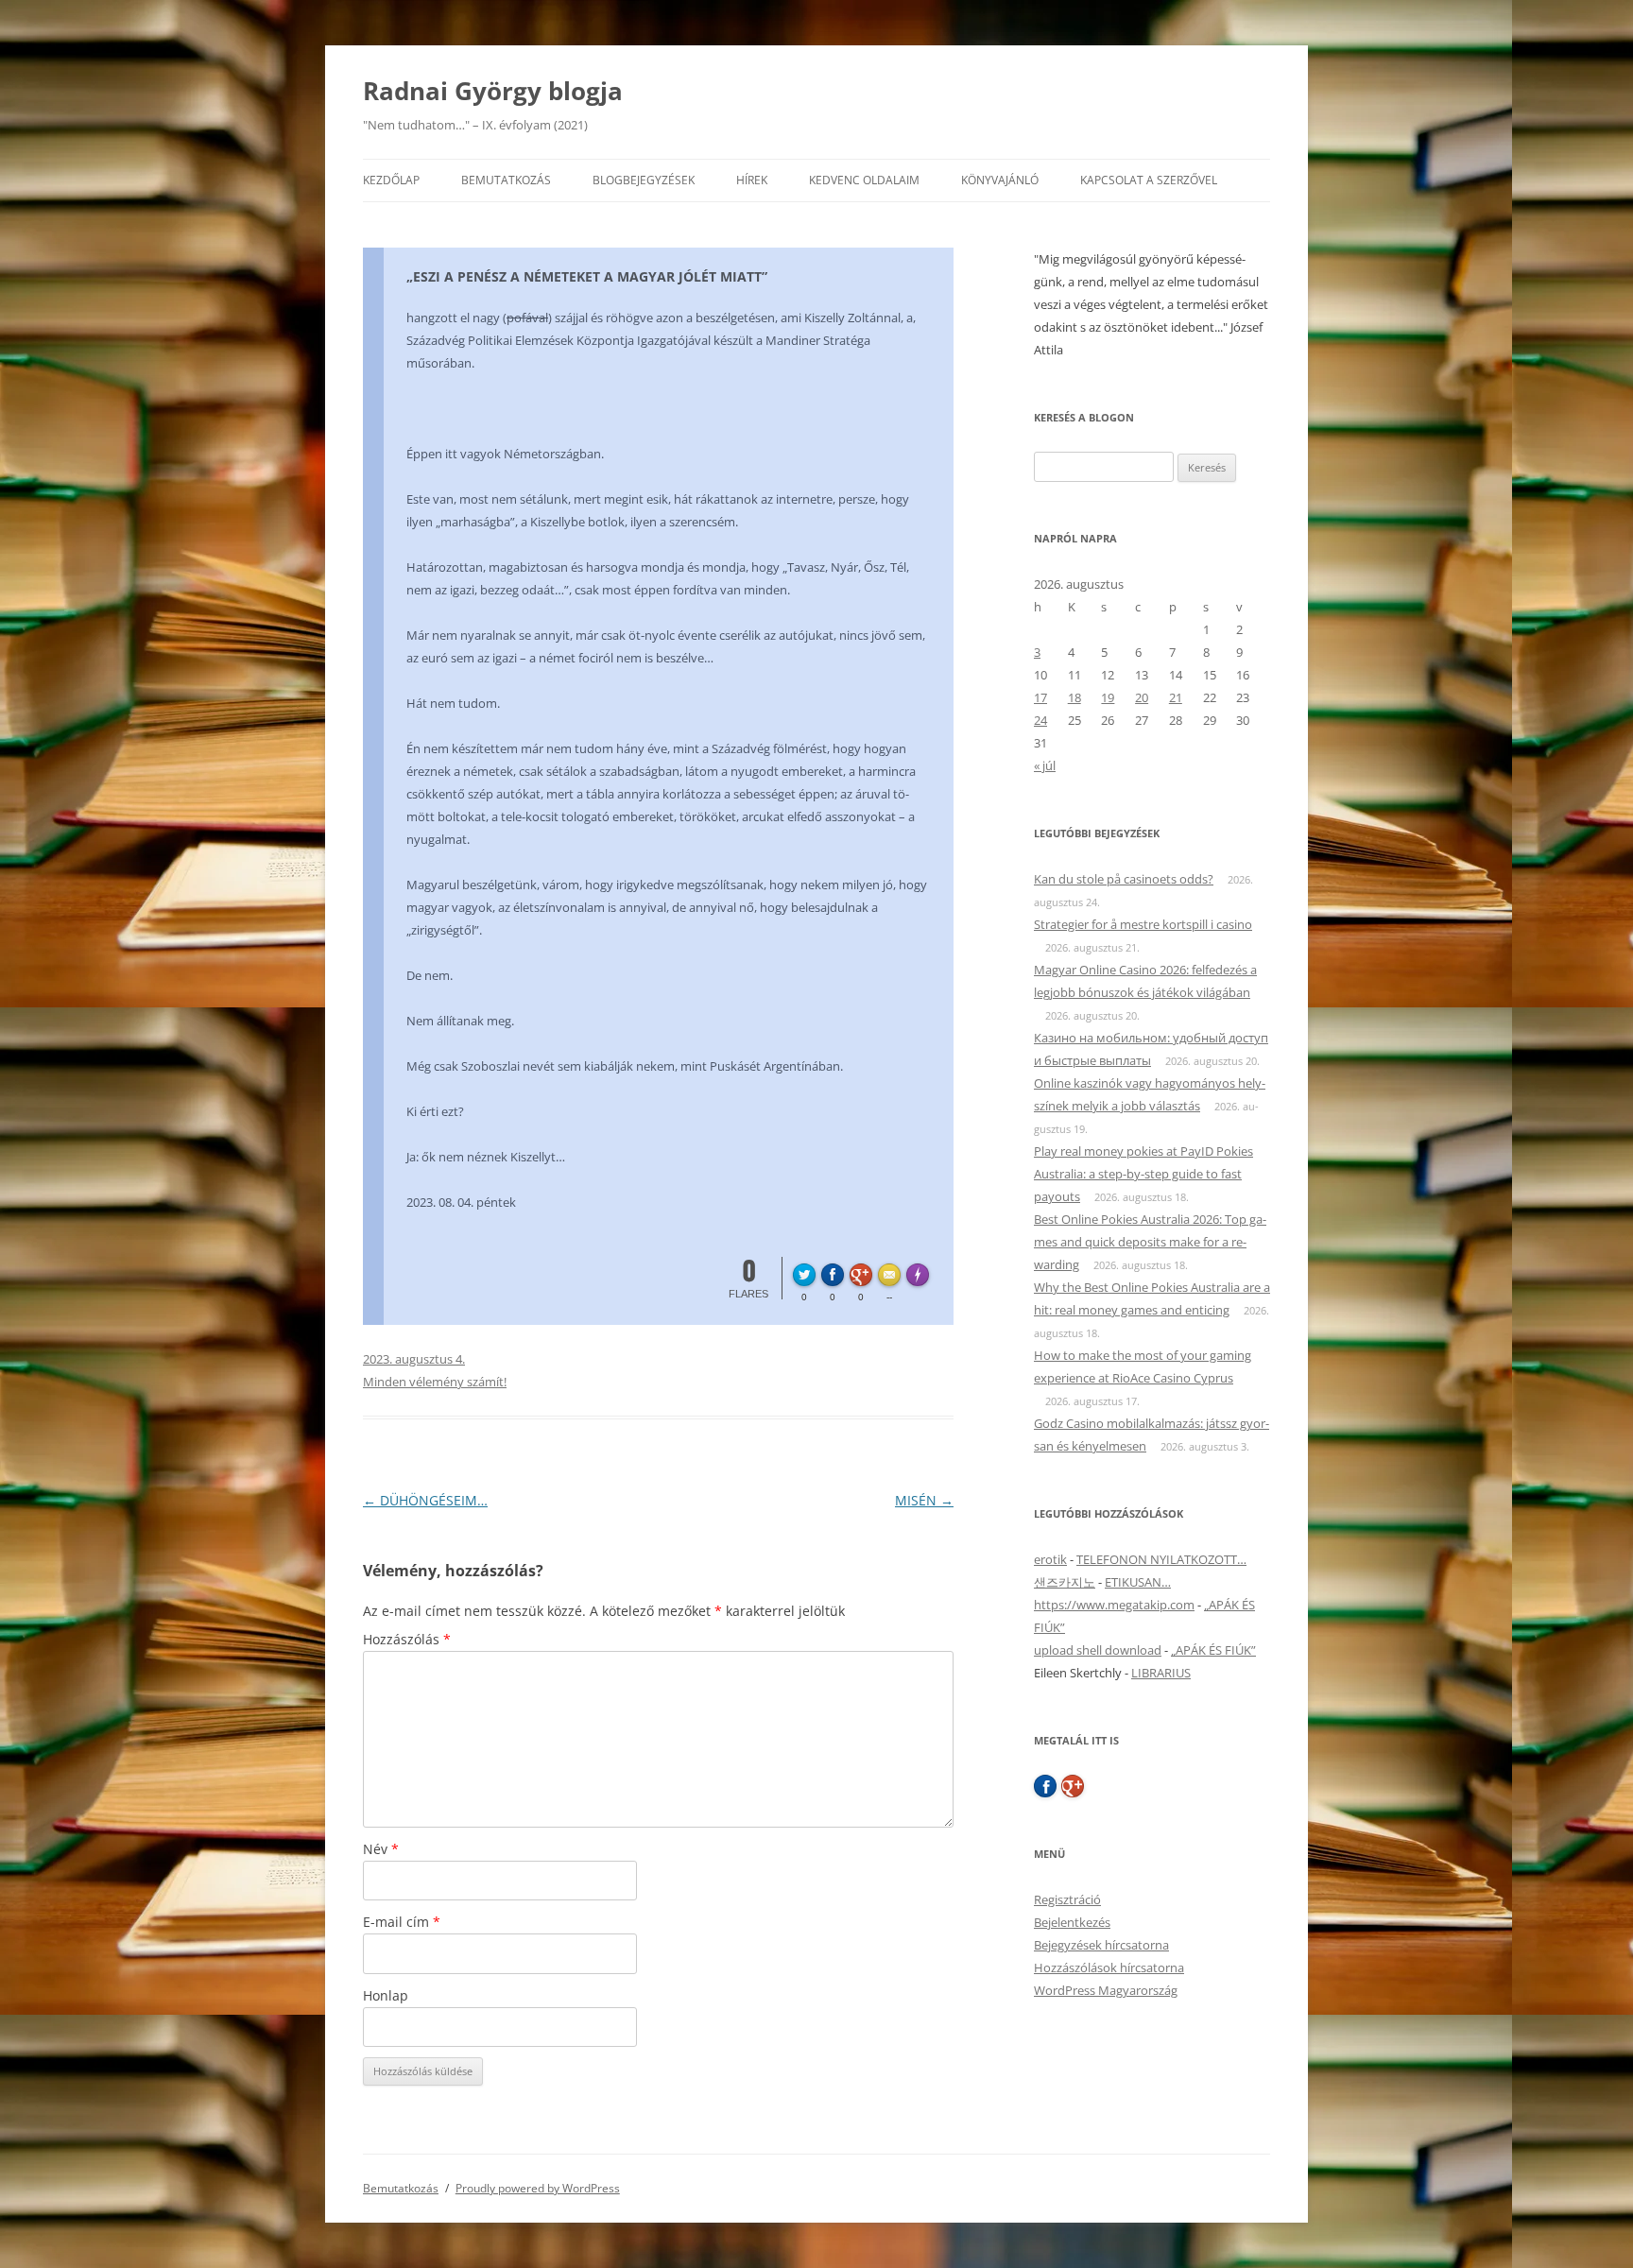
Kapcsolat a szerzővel (1149, 180)
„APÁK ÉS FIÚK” (1213, 1650)
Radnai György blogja (493, 91)
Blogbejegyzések (644, 180)
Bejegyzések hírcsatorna (1101, 1945)
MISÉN (924, 1500)
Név (381, 1849)
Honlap (386, 1995)
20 (1142, 697)
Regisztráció (1067, 1899)
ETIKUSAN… (1138, 1582)
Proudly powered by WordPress (538, 2188)
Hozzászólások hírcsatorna (1109, 1967)
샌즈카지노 (1065, 1582)
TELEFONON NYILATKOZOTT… (1161, 1559)
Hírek (752, 180)
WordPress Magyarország (1106, 1990)
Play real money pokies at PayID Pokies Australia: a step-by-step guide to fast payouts (1143, 1174)
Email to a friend (892, 1272)
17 (1040, 697)
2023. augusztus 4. (414, 1359)
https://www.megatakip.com (1114, 1605)
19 (1108, 697)
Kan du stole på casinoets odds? (1124, 879)
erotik (1050, 1559)
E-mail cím (402, 1922)
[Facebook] (1045, 1786)
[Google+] (1073, 1786)
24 (1040, 720)
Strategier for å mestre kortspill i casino (1143, 924)
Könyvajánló (1000, 180)
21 (1176, 697)
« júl (1045, 765)
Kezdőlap (391, 180)
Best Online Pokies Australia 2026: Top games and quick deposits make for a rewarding (1150, 1242)
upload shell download (1098, 1650)
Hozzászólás (407, 1639)
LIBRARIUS (1161, 1673)
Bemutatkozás (506, 180)
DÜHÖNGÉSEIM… (425, 1500)
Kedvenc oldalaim (864, 180)
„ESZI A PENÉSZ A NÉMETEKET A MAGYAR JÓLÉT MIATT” (587, 276)
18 (1074, 697)
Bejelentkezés (1072, 1922)
